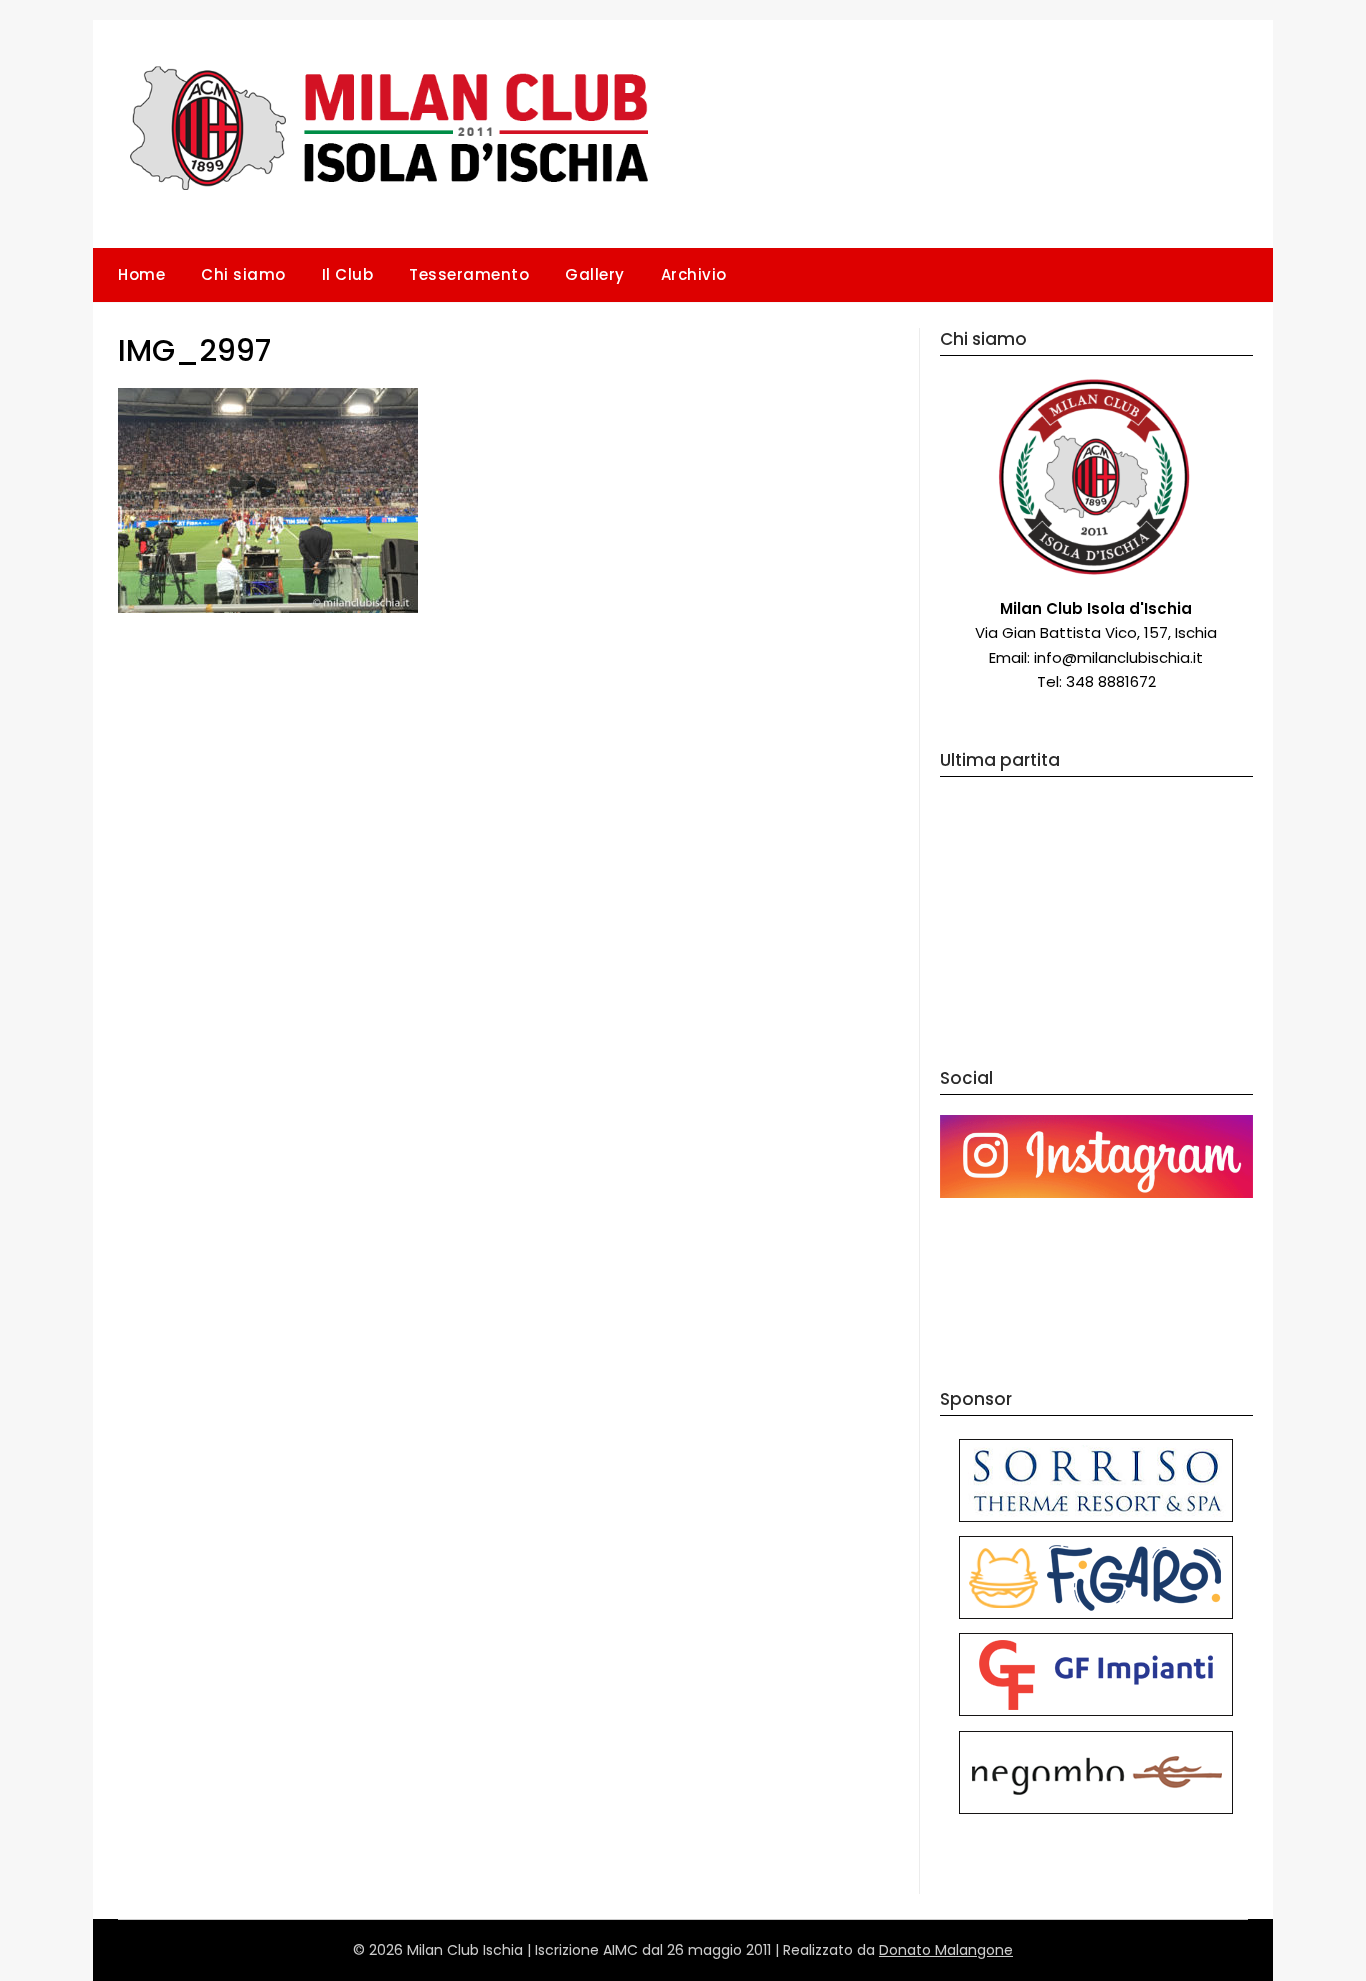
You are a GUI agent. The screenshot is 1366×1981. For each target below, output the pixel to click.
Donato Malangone (946, 1950)
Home (141, 274)
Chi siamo (243, 274)
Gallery (595, 274)
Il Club (348, 274)
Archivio (694, 274)
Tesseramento (469, 274)
